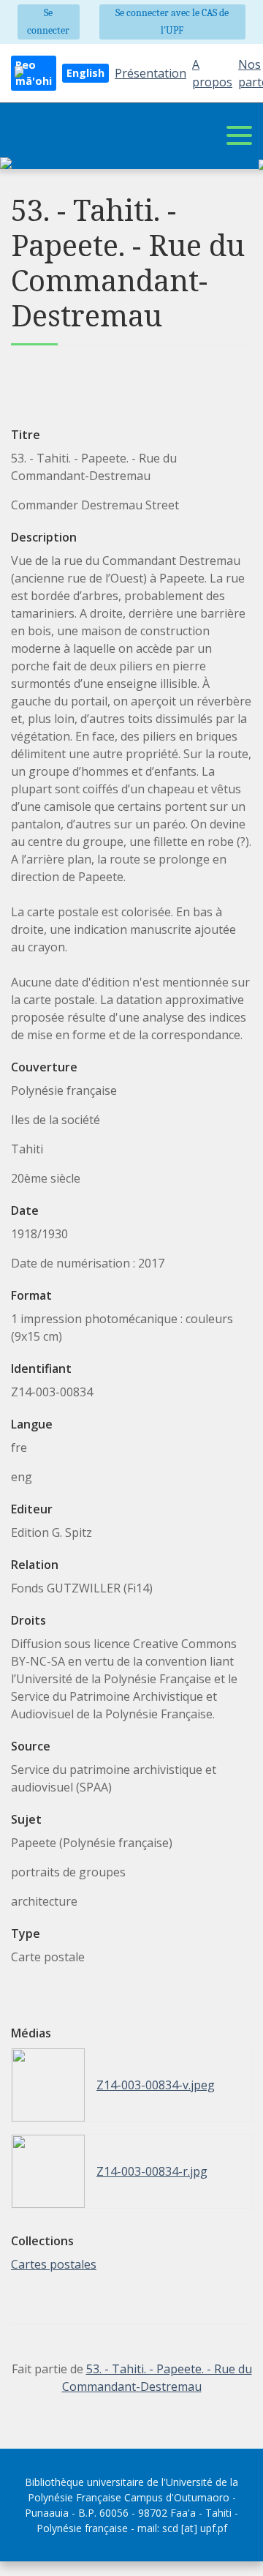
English (85, 73)
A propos (212, 73)
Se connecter (48, 22)
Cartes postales (54, 2264)
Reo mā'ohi (34, 73)
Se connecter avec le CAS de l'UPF (172, 22)
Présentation (150, 73)
